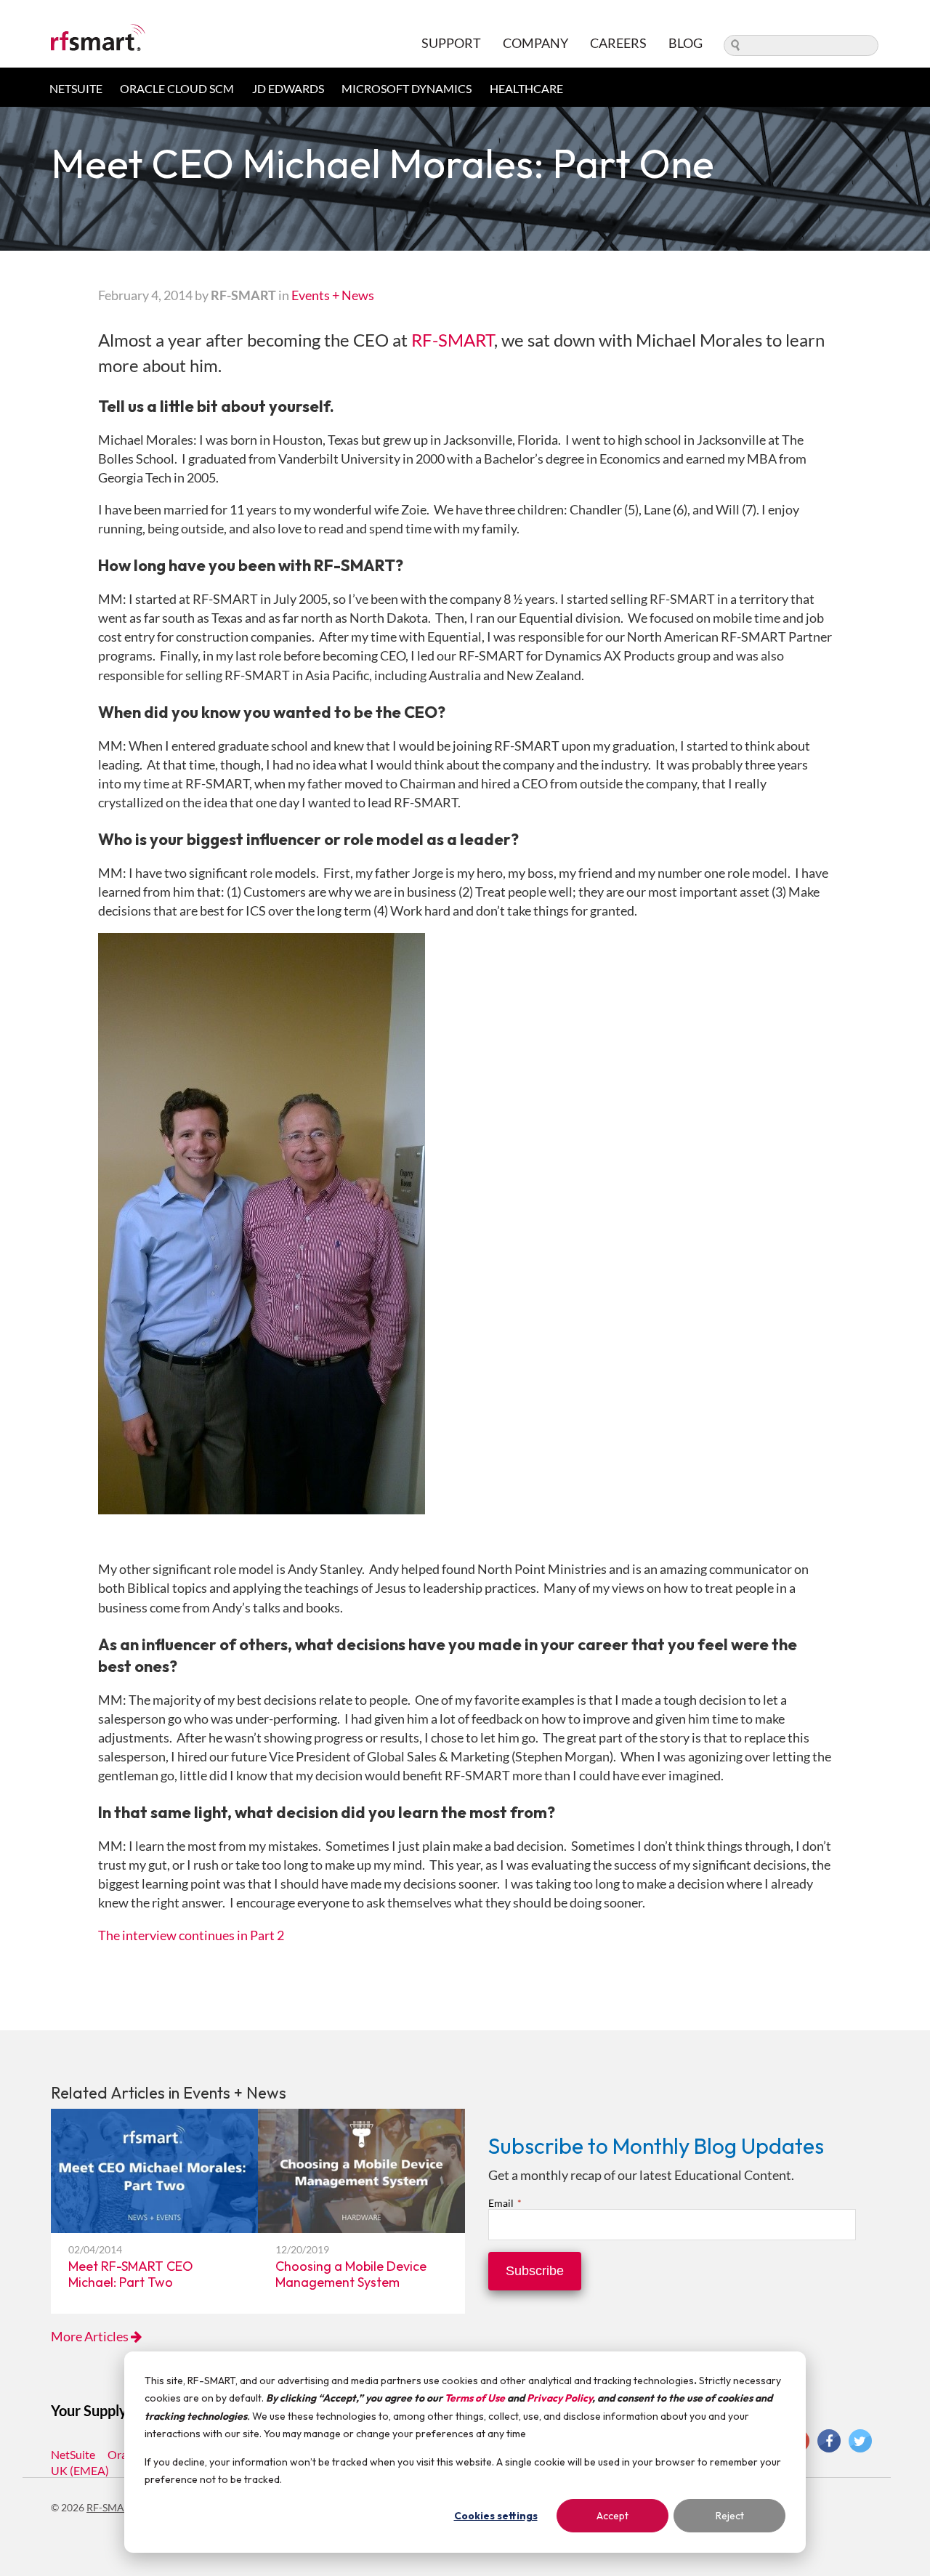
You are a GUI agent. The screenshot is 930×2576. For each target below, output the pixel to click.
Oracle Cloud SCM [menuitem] (177, 88)
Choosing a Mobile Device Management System (351, 2274)
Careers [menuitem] (618, 43)
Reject (730, 2516)
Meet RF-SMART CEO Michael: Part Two (131, 2274)
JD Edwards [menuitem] (288, 88)
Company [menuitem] (535, 43)
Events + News (333, 295)
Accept (612, 2516)
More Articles (91, 2336)
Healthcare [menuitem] (526, 88)
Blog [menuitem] (686, 43)
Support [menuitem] (451, 43)
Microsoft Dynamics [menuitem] (407, 88)
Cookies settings (496, 2516)
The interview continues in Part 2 (191, 1935)
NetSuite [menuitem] (76, 88)
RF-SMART (453, 340)
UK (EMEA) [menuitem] (80, 2470)
